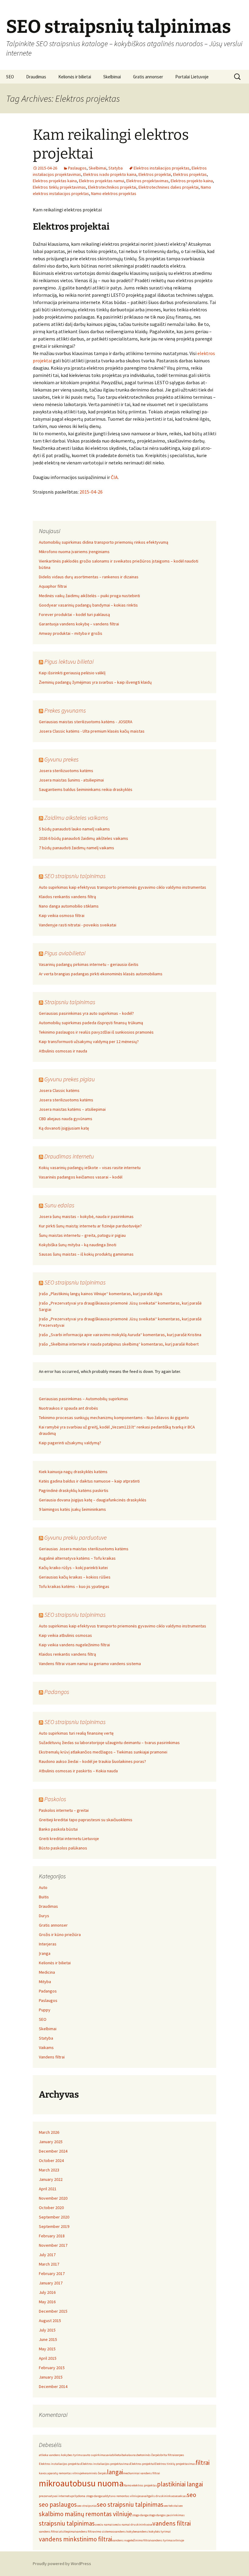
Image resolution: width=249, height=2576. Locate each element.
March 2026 (49, 2132)
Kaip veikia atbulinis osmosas (65, 1635)
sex (181, 2506)
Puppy (45, 2010)
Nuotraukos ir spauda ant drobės (68, 1408)
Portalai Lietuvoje (192, 77)
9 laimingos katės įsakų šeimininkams (72, 1509)
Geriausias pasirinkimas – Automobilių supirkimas (84, 1399)
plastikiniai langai (180, 2484)
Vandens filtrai (52, 2057)
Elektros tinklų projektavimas (59, 187)
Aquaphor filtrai (53, 586)
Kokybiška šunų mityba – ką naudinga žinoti (78, 1245)
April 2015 (48, 2358)
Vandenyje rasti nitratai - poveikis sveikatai (78, 925)
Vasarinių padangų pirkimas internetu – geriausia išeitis (89, 964)
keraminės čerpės (95, 2473)
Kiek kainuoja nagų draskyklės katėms (73, 1472)
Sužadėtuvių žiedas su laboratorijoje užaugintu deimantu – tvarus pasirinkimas (109, 1743)
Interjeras (48, 1944)
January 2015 (51, 2377)
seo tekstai (171, 2506)
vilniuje (179, 2540)
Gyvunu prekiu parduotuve (75, 1537)
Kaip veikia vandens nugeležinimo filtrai (74, 1645)
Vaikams (46, 2047)
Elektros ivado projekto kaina (110, 174)
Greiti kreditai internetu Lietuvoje (69, 1839)
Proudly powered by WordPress (62, 2564)
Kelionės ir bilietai (75, 77)
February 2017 (52, 2273)
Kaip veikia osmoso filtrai (62, 915)
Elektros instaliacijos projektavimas (106, 2464)
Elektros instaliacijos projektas (162, 168)
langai (115, 2472)
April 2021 (48, 2189)
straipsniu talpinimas (67, 2523)
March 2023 (49, 2170)
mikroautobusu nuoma (81, 2483)
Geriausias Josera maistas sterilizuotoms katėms (84, 1549)
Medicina (47, 1972)
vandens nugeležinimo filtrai (131, 2540)
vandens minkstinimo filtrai (75, 2539)
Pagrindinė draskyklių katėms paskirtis (74, 1490)
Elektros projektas (190, 174)
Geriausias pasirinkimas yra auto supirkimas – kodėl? (86, 1013)
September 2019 (54, 2226)
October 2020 (51, 2208)
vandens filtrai (172, 2523)
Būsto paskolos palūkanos (63, 1848)
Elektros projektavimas (147, 181)
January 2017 (51, 2283)
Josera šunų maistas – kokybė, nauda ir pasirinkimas (86, 1216)
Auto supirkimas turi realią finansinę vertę (76, 1733)
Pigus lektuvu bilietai (69, 661)
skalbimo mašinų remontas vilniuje (85, 2514)
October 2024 (51, 2160)
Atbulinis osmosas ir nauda (63, 1051)
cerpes (180, 2455)
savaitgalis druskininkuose (159, 2496)
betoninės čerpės (149, 2455)
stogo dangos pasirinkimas (166, 2515)
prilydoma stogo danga (87, 2496)
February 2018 (52, 2236)
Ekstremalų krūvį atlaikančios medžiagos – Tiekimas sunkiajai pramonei (103, 1752)
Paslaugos (77, 168)
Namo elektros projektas (114, 193)
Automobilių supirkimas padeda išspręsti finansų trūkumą (91, 1023)
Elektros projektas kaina (55, 181)
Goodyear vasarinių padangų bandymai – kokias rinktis (88, 605)
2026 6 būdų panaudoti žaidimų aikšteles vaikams (84, 838)
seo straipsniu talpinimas (130, 2504)
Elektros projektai (155, 174)
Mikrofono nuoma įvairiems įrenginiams (74, 552)
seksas (182, 2496)
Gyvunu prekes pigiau (70, 1079)
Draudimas (36, 77)
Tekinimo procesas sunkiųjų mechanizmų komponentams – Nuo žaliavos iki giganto (114, 1418)
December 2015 (53, 2311)
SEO (10, 77)
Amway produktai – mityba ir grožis (71, 633)
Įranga (45, 1953)
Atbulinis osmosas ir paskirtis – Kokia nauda (78, 1771)
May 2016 (47, 2302)
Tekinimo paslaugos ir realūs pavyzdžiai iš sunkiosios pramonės (96, 1032)
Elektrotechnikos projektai (112, 187)
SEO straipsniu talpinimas (75, 876)
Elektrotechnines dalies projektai (169, 187)
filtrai (203, 2463)
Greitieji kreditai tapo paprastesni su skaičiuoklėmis (86, 1820)
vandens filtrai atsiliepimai (57, 2532)
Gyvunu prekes (61, 759)
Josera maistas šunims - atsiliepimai (71, 780)
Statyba (116, 168)
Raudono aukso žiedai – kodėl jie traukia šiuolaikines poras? (92, 1761)
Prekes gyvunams (65, 710)
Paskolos (55, 1799)
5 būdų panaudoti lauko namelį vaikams (74, 829)
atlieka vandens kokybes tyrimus (61, 2455)
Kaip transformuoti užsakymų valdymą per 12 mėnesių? (89, 1042)
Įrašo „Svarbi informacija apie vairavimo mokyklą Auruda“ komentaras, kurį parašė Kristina (120, 1335)
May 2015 (47, 2349)
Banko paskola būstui (58, 1829)
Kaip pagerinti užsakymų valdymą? (70, 1443)
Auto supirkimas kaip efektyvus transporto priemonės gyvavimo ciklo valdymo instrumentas (123, 887)
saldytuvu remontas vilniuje (121, 2496)
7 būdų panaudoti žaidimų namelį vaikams (77, 848)
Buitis (44, 1897)
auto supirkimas (95, 2455)
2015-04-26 (91, 492)
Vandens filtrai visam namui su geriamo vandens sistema (90, 1664)
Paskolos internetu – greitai (64, 1810)
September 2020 (54, 2217)
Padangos (57, 1692)
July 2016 (47, 2292)
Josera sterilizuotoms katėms (66, 771)
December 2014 (53, 2386)
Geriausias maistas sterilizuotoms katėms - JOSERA (86, 722)
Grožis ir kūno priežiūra (60, 1935)
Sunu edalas (59, 1205)
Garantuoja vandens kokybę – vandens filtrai (79, 624)
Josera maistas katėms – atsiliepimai (72, 1109)
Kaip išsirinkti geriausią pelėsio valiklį (72, 673)
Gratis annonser (148, 77)
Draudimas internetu (69, 1156)
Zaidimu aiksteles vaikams (76, 818)
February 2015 (52, 2368)
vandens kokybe (125, 2532)
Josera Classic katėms (59, 1090)
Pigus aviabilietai (65, 953)
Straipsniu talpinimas (70, 1002)
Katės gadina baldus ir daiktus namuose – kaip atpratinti (89, 1481)
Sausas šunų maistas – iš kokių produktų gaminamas (86, 1254)
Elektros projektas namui (102, 181)
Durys (44, 1916)
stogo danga (140, 2515)
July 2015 (47, 2330)
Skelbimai (112, 77)
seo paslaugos (58, 2504)
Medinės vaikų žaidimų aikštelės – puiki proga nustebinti (89, 596)
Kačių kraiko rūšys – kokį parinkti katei (73, 1568)
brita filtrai (168, 2455)
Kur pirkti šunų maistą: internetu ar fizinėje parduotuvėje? (90, 1226)
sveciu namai (104, 2525)
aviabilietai (114, 2455)
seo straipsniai (87, 2506)
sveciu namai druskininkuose (132, 2525)
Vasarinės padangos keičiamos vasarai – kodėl (81, 1177)
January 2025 (51, 2142)
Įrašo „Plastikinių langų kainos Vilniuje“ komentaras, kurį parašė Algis (101, 1294)
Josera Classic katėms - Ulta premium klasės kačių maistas (92, 731)
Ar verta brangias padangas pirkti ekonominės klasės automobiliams (101, 974)
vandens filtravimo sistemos (95, 2532)
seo (191, 2495)
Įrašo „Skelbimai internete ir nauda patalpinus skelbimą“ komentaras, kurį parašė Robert (119, 1344)
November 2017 (53, 2245)
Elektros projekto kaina (192, 181)
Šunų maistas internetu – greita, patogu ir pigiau (82, 1235)
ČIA (114, 477)
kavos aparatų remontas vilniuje (61, 2473)
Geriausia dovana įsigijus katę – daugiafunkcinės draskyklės (93, 1500)
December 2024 (53, 2151)
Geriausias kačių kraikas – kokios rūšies (75, 1577)
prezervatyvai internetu (55, 2496)
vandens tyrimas (162, 2540)
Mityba (45, 1982)
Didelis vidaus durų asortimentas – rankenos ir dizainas (89, 577)
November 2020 (53, 2198)
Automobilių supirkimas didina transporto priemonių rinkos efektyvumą (104, 542)
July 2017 (47, 2255)
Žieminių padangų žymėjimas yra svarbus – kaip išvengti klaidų (95, 682)
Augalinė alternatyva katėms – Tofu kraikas (77, 1558)
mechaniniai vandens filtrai (142, 2473)
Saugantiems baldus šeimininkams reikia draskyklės (86, 789)
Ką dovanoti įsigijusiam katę (64, 1128)
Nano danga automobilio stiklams (69, 906)
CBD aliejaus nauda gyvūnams (66, 1119)
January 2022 (51, 2179)
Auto (43, 1887)
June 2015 (48, 2339)
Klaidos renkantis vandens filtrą (67, 897)
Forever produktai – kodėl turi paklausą (74, 614)
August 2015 (50, 2321)
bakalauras (129, 2455)
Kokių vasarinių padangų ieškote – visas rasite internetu (90, 1168)
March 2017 (49, 2264)
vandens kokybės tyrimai (153, 2532)
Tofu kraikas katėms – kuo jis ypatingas (74, 1586)
